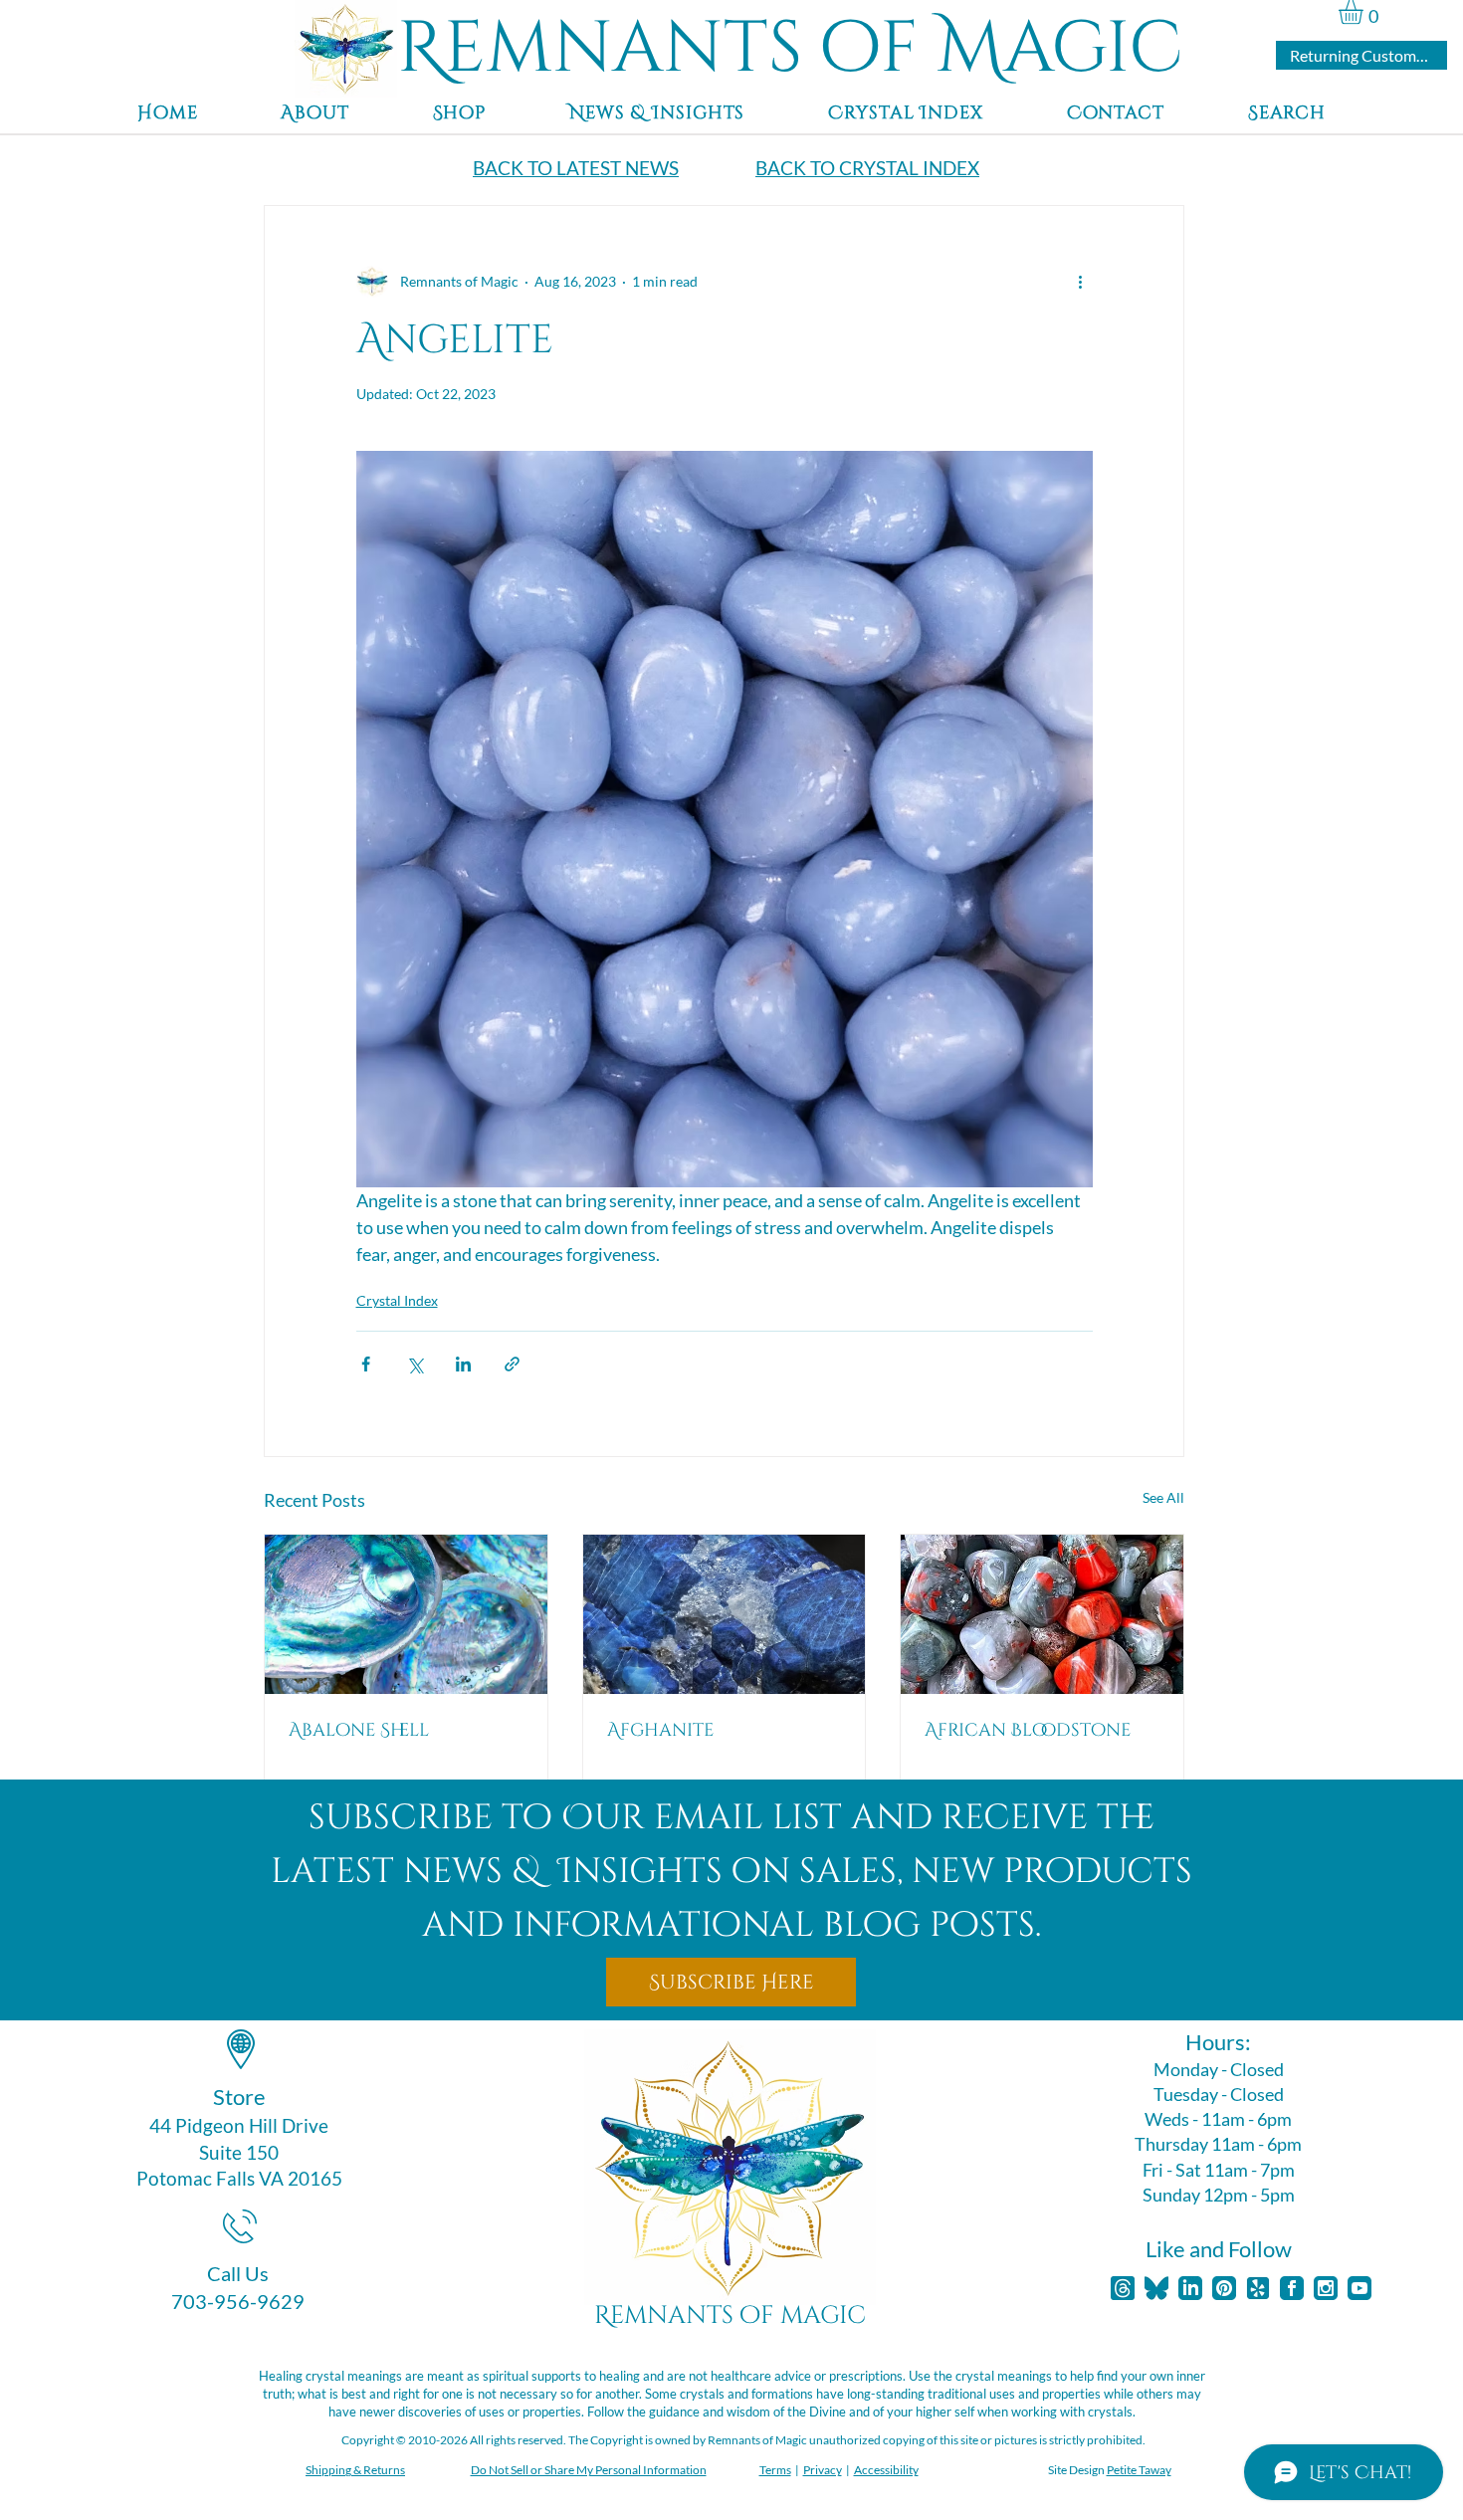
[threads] (1123, 2288)
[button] (1365, 12)
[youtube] (1359, 2288)
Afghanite (660, 1730)
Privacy (823, 2470)
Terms (775, 2470)
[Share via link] (512, 1364)
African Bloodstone (1028, 1730)
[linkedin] (1190, 2288)
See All (1163, 1497)
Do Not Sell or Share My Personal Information (589, 2470)
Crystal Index (397, 1300)
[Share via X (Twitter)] (415, 1364)
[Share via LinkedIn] (463, 1364)
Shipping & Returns (355, 2470)
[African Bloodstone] (1042, 1614)
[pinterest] (1224, 2288)
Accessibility (886, 2470)
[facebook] (1292, 2288)
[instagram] (1326, 2288)
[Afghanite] (725, 1614)
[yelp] (1258, 2288)
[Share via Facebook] (366, 1364)
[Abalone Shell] (406, 1614)
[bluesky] (1156, 2288)
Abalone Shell (359, 1730)
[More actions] (1081, 282)
